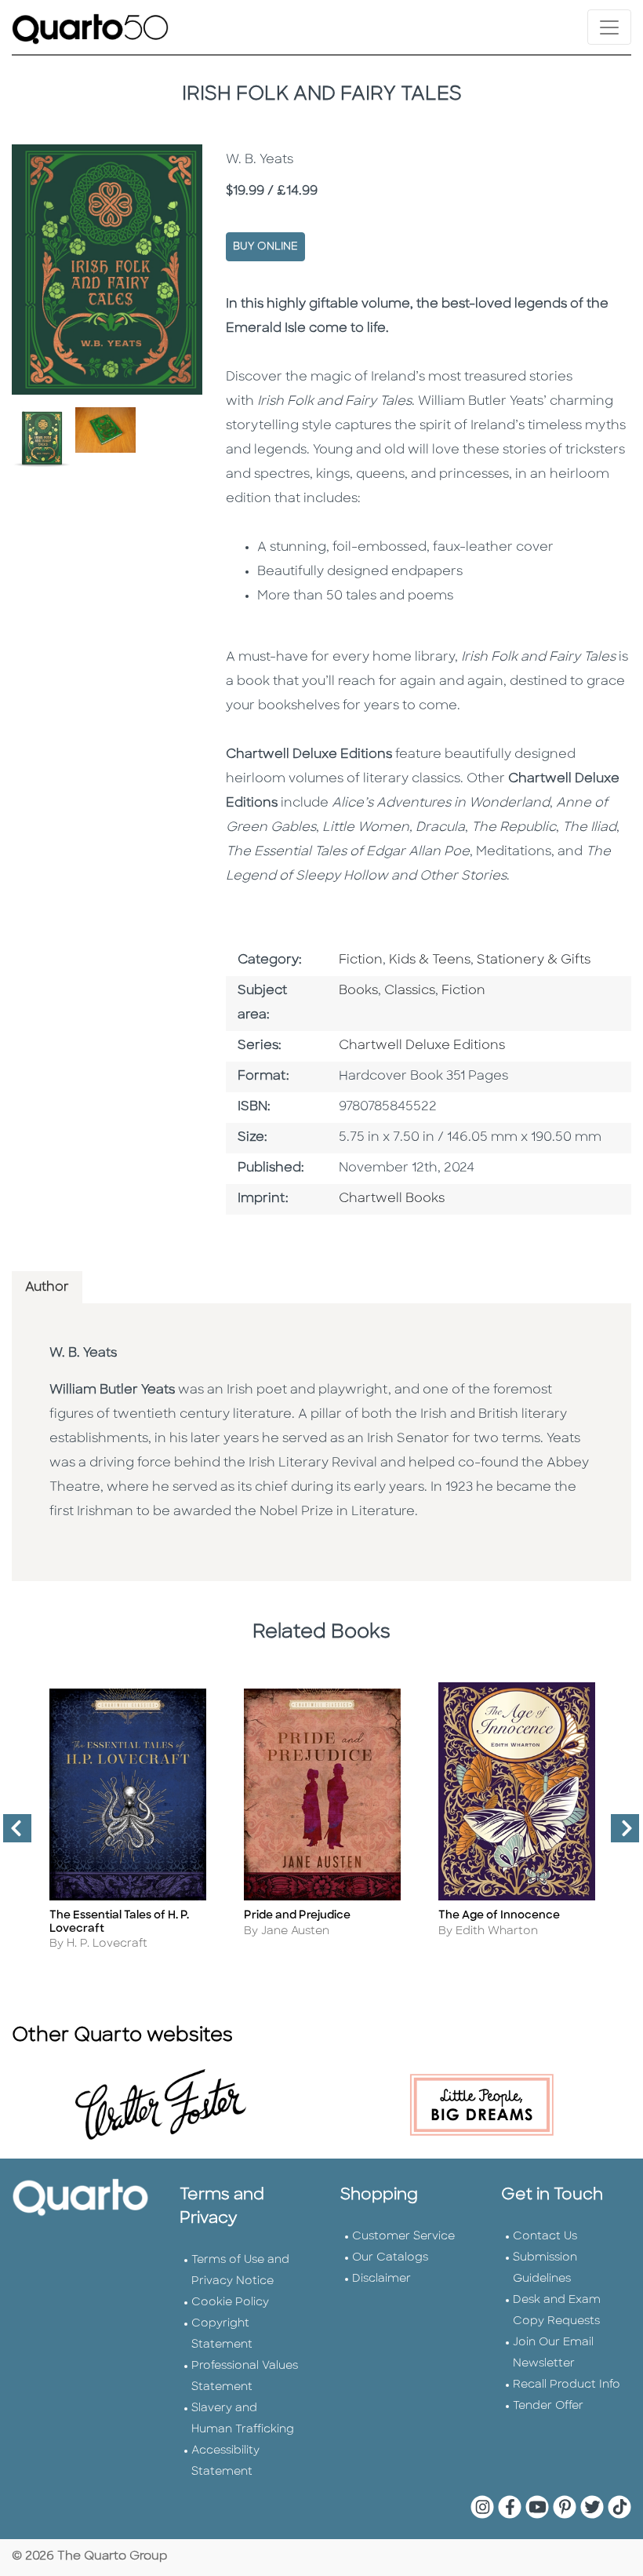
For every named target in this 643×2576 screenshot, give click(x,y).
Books (358, 991)
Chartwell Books (392, 1199)
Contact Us (545, 2237)
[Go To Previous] (11, 1835)
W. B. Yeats (83, 1354)
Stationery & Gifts (534, 960)
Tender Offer (548, 2406)
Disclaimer (381, 2279)
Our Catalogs (390, 2258)
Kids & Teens (430, 960)
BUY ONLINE (265, 247)
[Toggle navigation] (609, 27)
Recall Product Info (567, 2385)
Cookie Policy (230, 2303)
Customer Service (403, 2237)
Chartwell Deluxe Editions (422, 1046)
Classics (410, 991)
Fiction (361, 960)
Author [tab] (47, 1288)
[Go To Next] (619, 1835)
